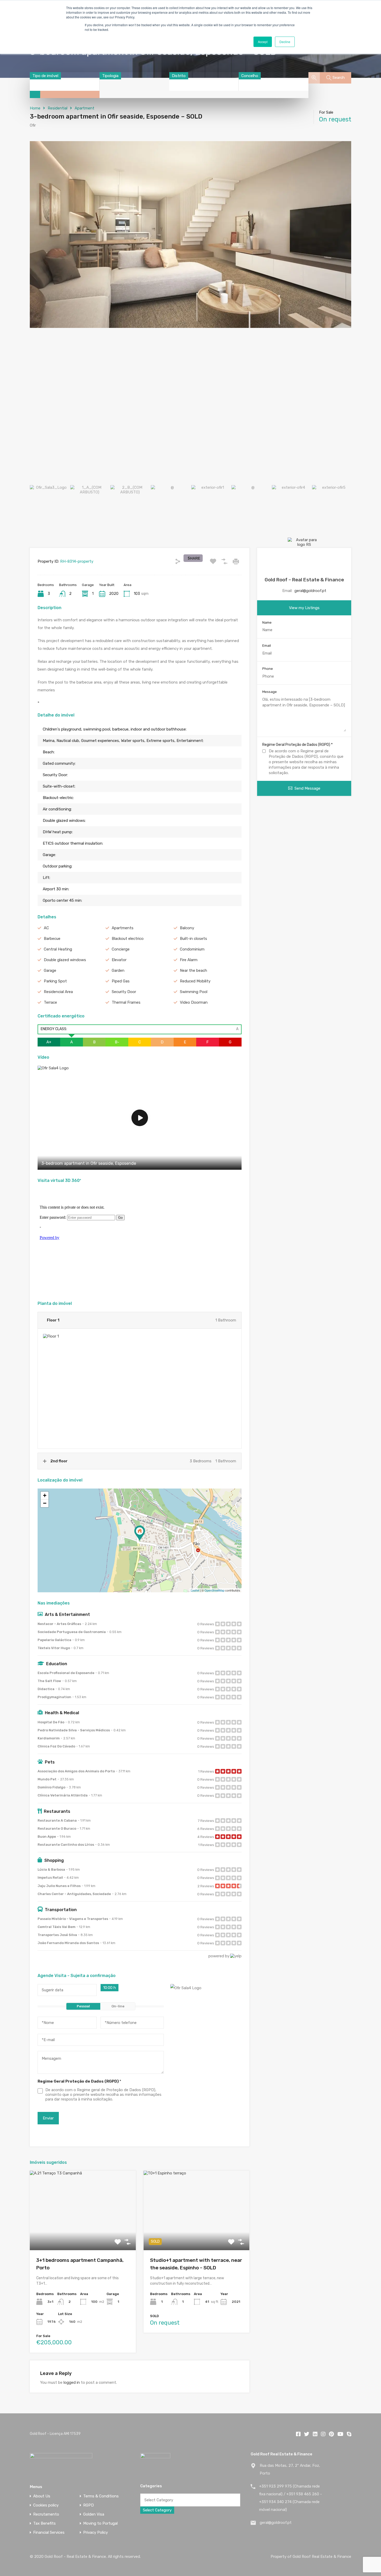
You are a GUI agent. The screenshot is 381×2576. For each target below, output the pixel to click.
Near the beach (193, 970)
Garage (50, 970)
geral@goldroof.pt (310, 591)
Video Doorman (194, 1002)
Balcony (187, 928)
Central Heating (58, 949)
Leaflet (195, 1590)
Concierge (121, 949)
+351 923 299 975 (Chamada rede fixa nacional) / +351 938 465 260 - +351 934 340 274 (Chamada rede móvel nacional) (291, 2498)
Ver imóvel (83, 2234)
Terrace (50, 1002)
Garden (118, 970)
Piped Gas (121, 981)
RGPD (89, 2505)
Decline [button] (285, 42)
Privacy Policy (96, 2533)
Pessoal (83, 2006)
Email (267, 646)
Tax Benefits (44, 2523)
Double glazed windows (65, 960)
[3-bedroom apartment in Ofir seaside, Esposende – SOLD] (140, 1533)
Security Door (124, 992)
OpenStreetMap (214, 1590)
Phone (268, 669)
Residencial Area (58, 992)
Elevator (119, 960)
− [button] (45, 1503)
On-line (118, 2006)
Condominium (192, 949)
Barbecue (52, 939)
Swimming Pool (194, 992)
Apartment (84, 108)
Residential (58, 108)
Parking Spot (55, 981)
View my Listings (304, 608)
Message (270, 692)
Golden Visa (94, 2514)
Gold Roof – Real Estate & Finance (304, 580)
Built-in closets (193, 939)
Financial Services (49, 2533)
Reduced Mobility (195, 981)
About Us (42, 2496)
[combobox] (45, 76)
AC (46, 928)
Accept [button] (263, 42)
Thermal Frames (126, 1002)
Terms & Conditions (101, 2496)
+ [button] (45, 1495)
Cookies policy (46, 2505)
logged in (72, 2382)
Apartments (123, 928)
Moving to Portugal (100, 2523)
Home (35, 108)
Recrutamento (46, 2514)
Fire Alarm (189, 960)
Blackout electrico (128, 939)
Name (267, 622)
